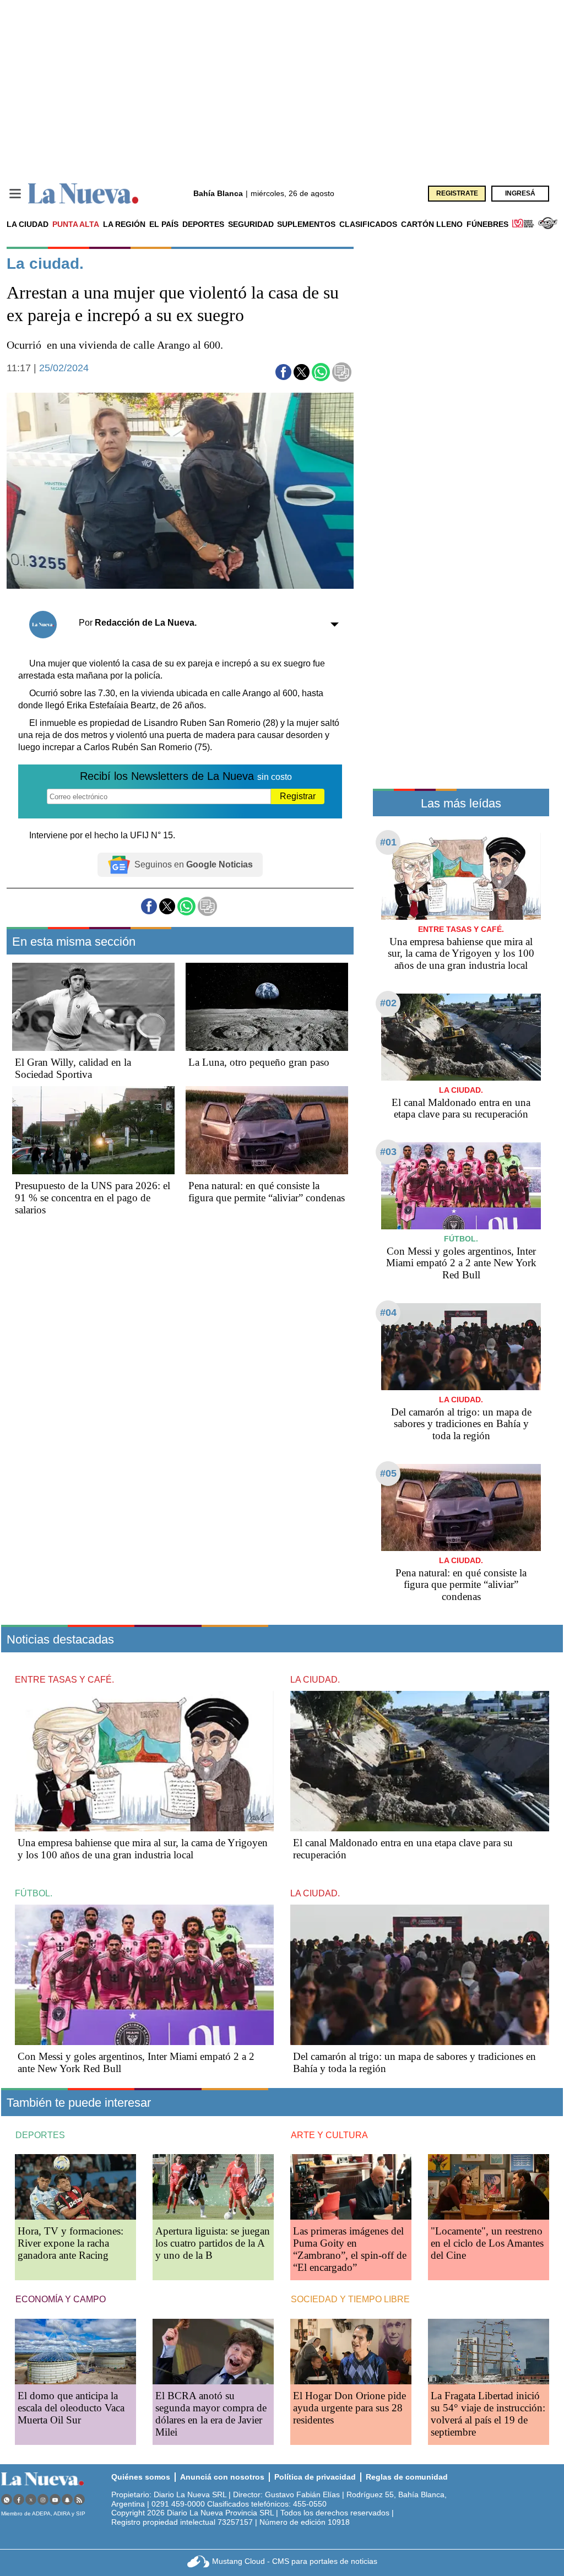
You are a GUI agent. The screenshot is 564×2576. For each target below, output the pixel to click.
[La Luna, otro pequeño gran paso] (267, 1007)
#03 (388, 1152)
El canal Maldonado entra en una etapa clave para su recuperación (461, 1108)
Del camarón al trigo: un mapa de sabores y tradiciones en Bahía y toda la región (461, 1424)
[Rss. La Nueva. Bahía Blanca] (79, 2500)
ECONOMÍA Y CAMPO (61, 2299)
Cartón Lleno (432, 224)
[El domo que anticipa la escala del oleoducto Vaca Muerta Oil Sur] (75, 2352)
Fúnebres (487, 224)
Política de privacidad (315, 2477)
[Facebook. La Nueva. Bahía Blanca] (19, 2500)
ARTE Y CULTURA (329, 2135)
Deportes (203, 224)
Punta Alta (76, 224)
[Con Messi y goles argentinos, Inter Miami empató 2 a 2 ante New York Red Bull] (461, 1186)
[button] (283, 372)
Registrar (298, 796)
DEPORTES (40, 2135)
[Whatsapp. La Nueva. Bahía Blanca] (7, 2500)
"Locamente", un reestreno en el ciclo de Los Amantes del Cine (487, 2243)
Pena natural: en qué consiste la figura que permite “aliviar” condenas (267, 1192)
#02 (388, 1003)
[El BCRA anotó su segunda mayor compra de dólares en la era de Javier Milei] (213, 2352)
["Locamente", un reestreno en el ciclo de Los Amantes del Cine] (489, 2187)
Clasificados (368, 224)
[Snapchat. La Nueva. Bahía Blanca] (67, 2500)
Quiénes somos (141, 2477)
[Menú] (15, 194)
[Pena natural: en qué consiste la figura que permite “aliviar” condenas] (267, 1130)
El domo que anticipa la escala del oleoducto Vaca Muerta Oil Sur (71, 2408)
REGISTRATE (457, 193)
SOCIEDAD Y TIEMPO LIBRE (350, 2299)
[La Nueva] (83, 194)
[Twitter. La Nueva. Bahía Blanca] (31, 2500)
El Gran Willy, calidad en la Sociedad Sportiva (73, 1068)
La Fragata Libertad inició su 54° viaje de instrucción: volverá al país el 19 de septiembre (488, 2414)
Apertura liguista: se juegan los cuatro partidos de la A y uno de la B (213, 2243)
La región (124, 224)
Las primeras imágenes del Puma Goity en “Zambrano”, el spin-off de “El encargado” (350, 2249)
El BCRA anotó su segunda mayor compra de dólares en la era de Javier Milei (211, 2414)
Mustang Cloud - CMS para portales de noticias (295, 2561)
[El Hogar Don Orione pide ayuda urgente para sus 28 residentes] (351, 2352)
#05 (388, 1473)
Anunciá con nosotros (222, 2477)
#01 (388, 842)
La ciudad (28, 224)
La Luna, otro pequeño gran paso (259, 1062)
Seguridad (251, 224)
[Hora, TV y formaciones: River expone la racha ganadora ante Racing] (75, 2187)
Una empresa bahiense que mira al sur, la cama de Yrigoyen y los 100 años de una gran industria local (461, 954)
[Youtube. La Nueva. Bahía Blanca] (55, 2500)
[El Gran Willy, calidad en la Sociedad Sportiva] (93, 1007)
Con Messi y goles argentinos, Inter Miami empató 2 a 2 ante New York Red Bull (461, 1263)
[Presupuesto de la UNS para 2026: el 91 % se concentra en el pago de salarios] (93, 1130)
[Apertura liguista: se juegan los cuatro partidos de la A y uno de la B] (213, 2187)
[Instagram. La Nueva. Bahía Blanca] (43, 2500)
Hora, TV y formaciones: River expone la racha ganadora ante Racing (70, 2243)
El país (164, 224)
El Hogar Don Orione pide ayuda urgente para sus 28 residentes (349, 2408)
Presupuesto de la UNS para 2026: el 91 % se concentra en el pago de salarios (93, 1198)
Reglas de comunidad (407, 2477)
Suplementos (306, 224)
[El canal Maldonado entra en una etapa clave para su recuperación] (461, 1037)
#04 (388, 1313)
